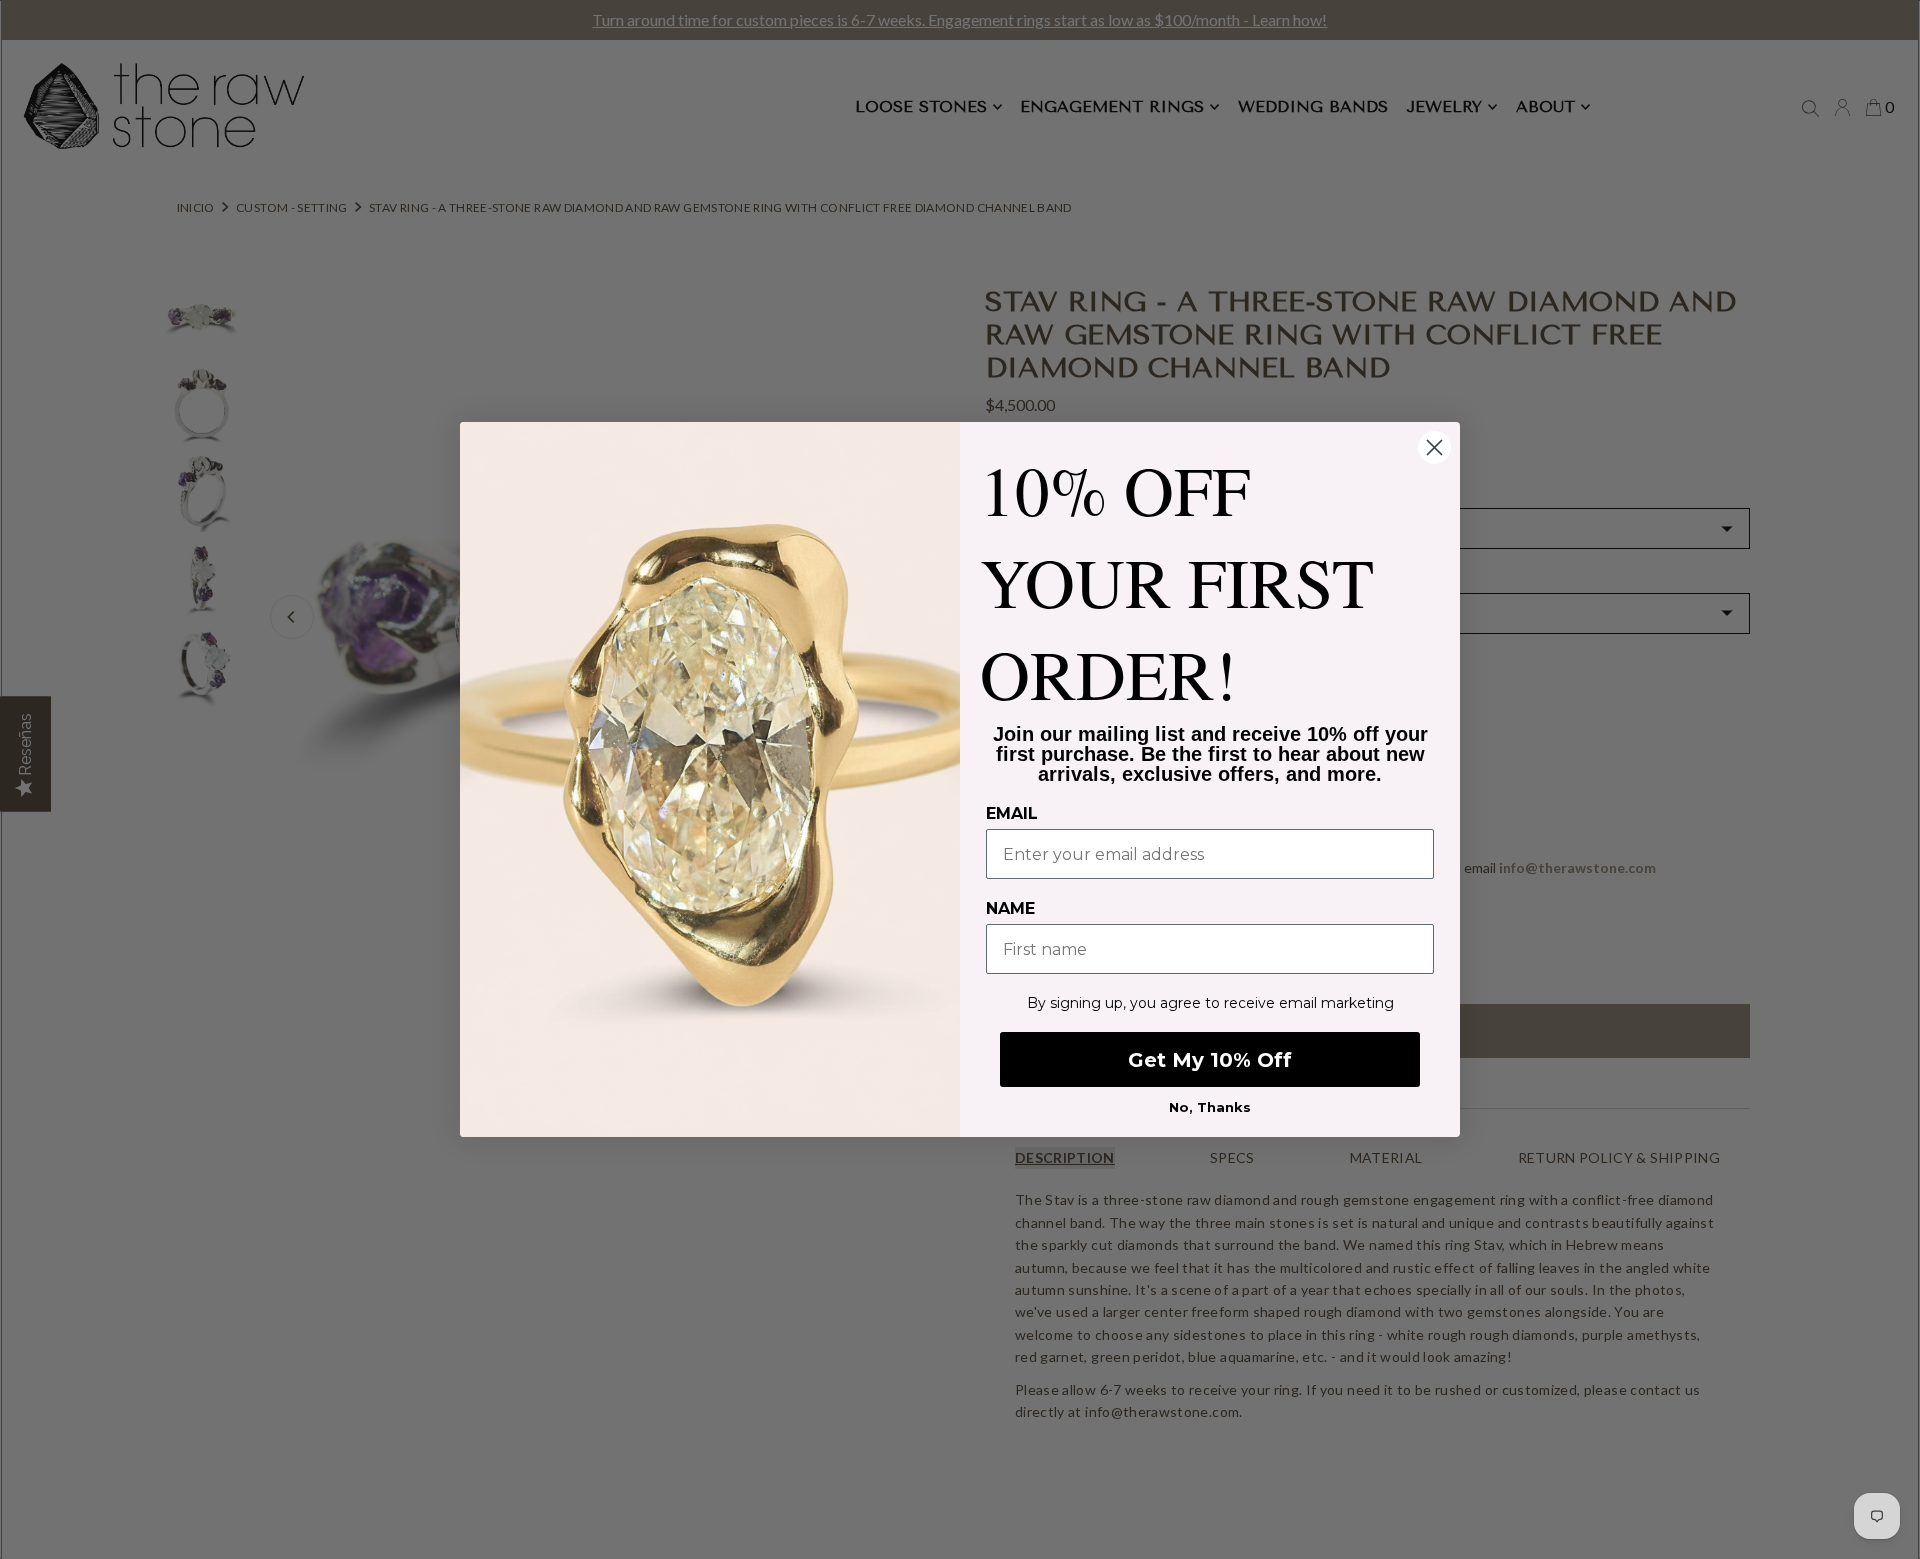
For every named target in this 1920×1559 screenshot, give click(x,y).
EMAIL (1012, 813)
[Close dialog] (1434, 447)
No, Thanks (1210, 1107)
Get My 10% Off (1210, 1060)
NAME (1010, 908)
